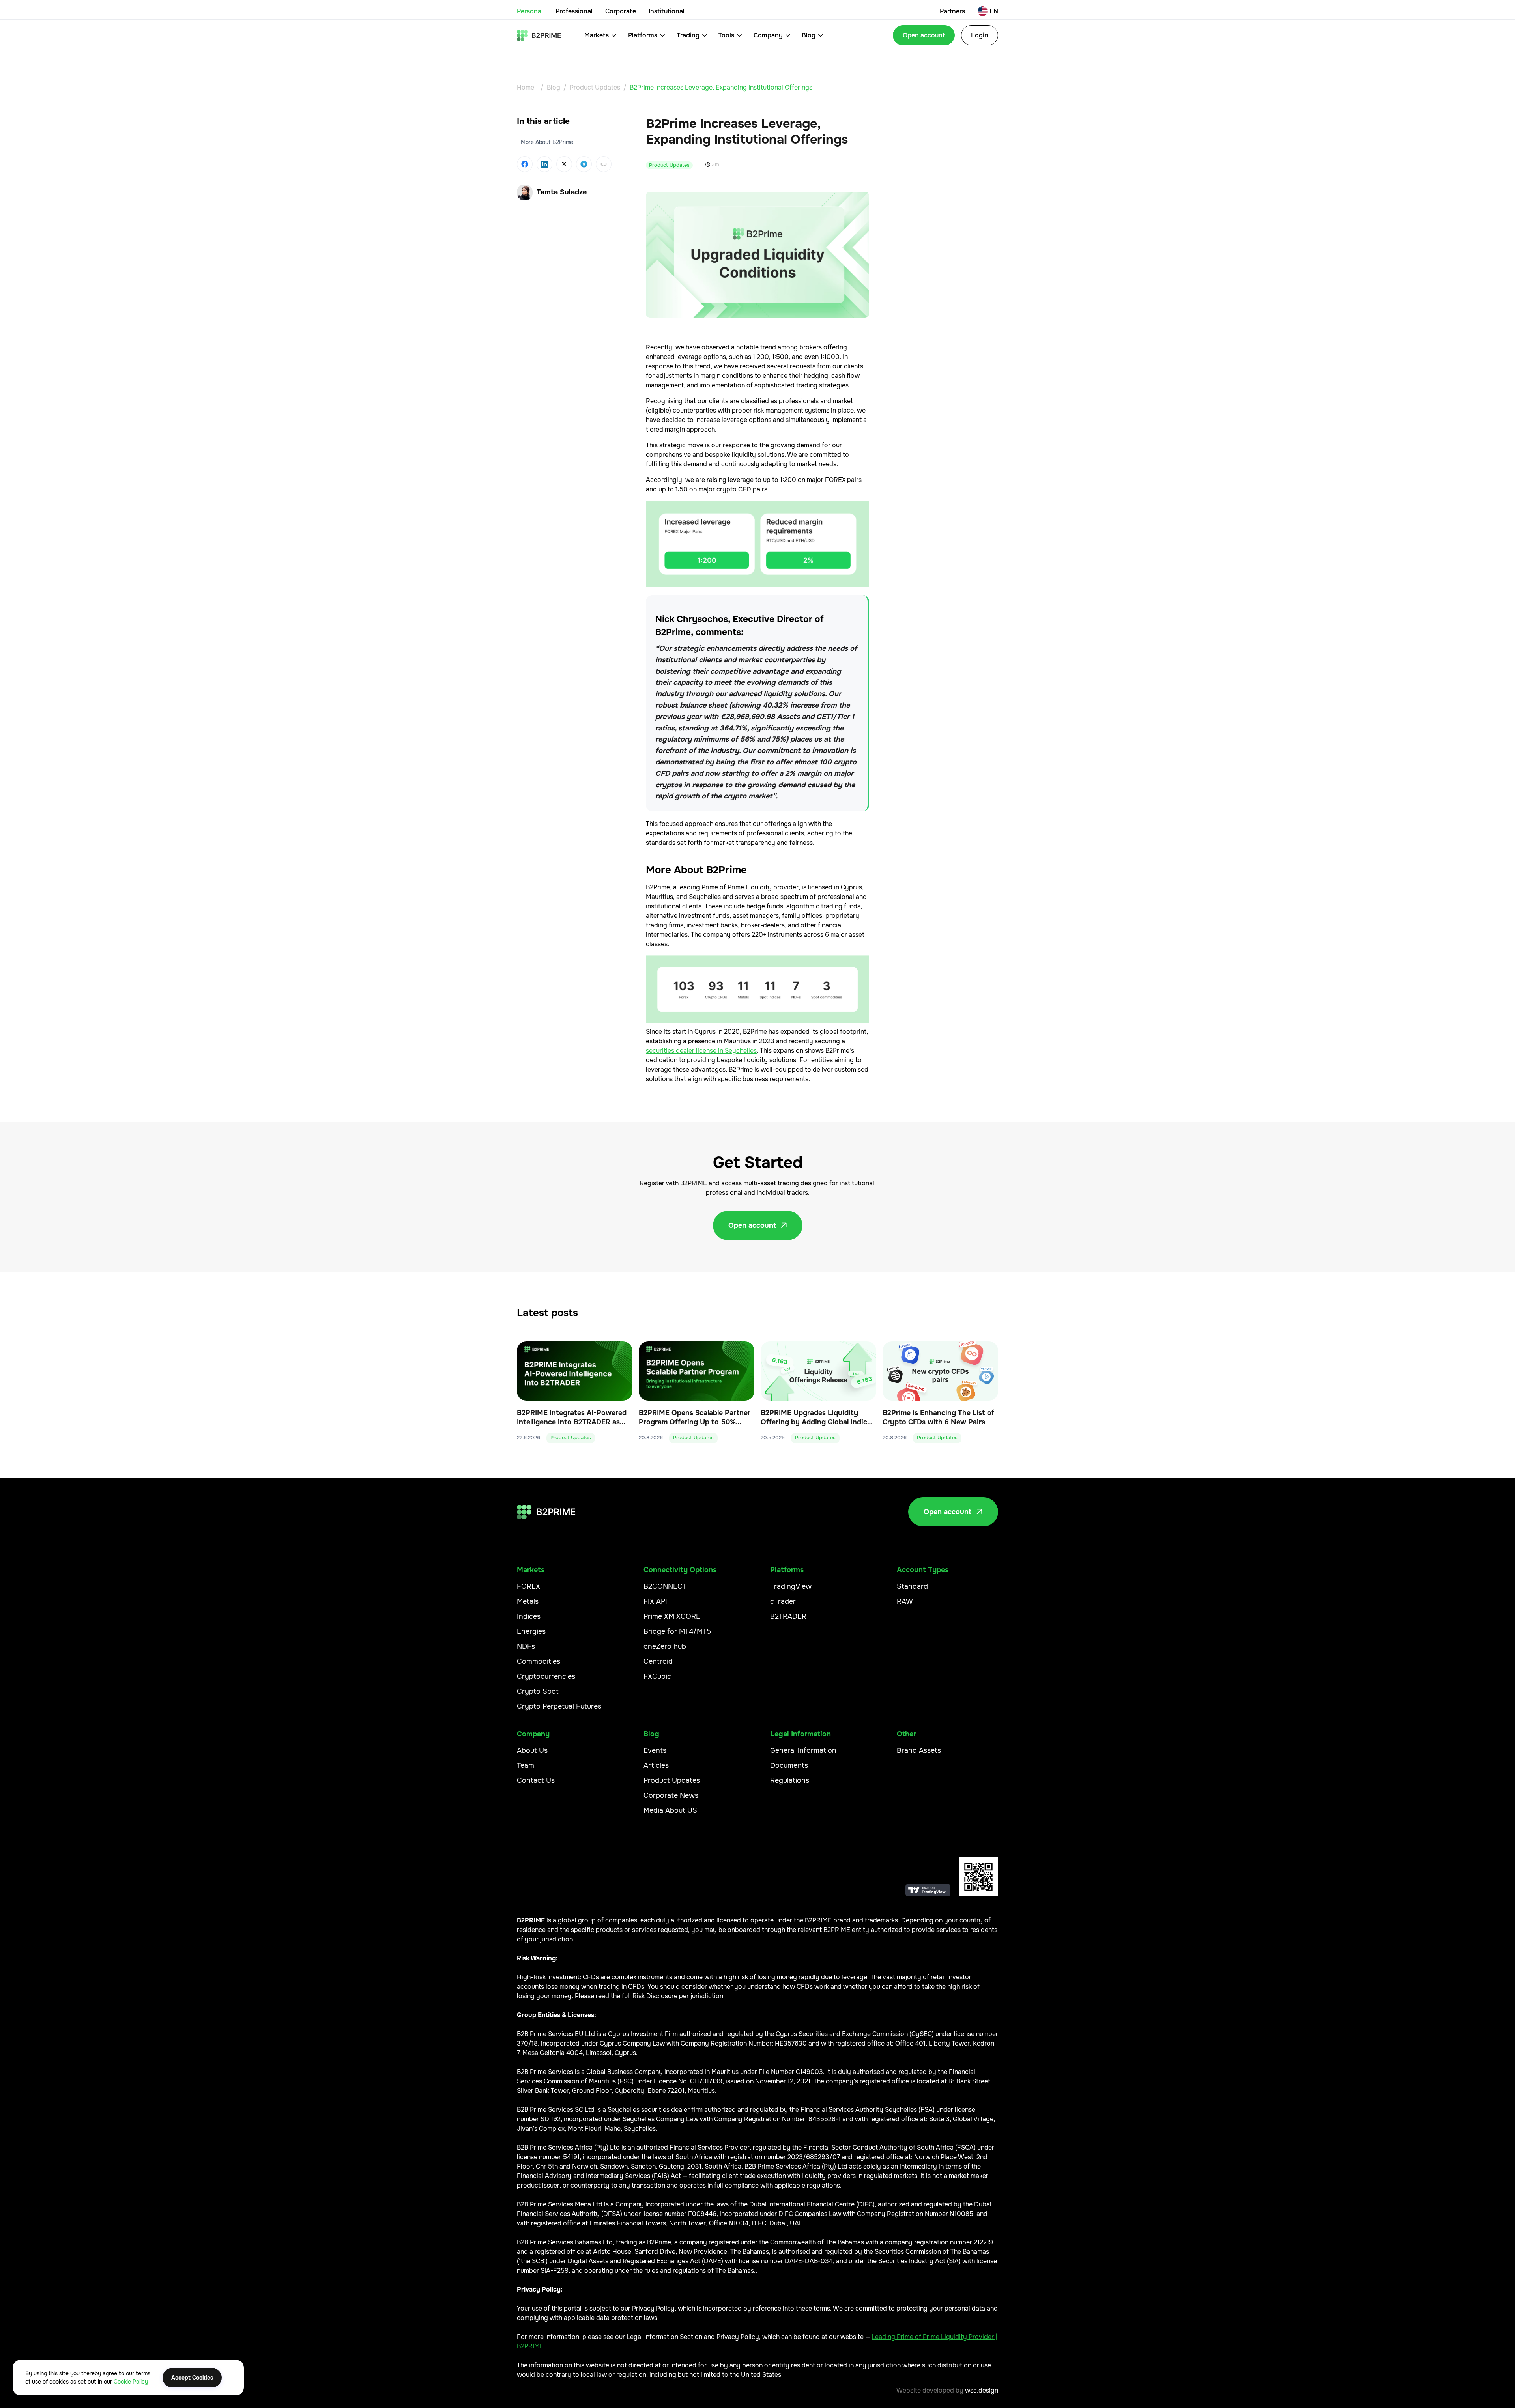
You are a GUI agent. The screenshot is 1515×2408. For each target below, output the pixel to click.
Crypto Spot (538, 1691)
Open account (924, 35)
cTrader (783, 1601)
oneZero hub (665, 1646)
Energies (531, 1631)
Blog (554, 87)
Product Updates (595, 87)
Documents (789, 1765)
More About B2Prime (547, 142)
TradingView (791, 1586)
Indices (529, 1616)
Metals (528, 1601)
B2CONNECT (665, 1586)
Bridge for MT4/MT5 (677, 1631)
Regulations (790, 1780)
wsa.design (982, 2390)
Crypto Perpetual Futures (559, 1706)
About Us (532, 1750)
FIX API (655, 1601)
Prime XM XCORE (672, 1616)
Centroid (658, 1661)
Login (980, 35)
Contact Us (536, 1780)
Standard (912, 1586)
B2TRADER (788, 1616)
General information (803, 1750)
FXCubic (657, 1676)
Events (655, 1750)
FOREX (528, 1586)
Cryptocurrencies (546, 1676)
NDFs (526, 1646)
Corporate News (671, 1795)
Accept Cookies (192, 2378)
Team (526, 1765)
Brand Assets (919, 1750)
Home (526, 87)
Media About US (670, 1810)
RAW (905, 1601)
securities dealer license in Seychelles (701, 1051)
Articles (656, 1765)
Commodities (539, 1661)
